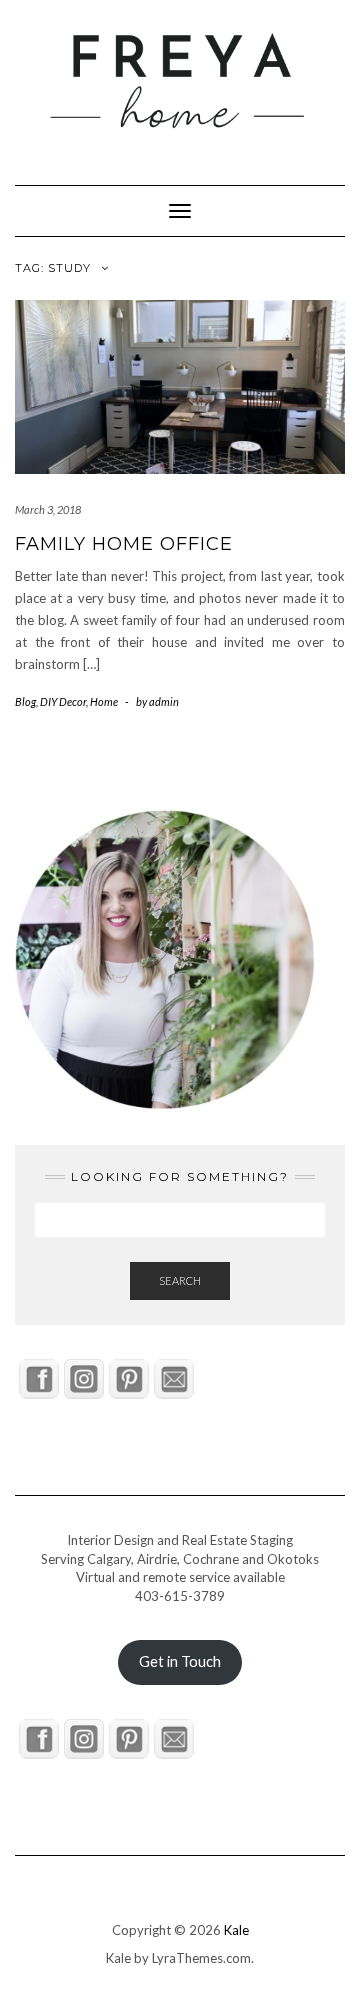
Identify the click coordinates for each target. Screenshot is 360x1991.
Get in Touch (180, 1661)
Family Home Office (124, 544)
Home (104, 701)
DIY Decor (63, 701)
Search (180, 1280)
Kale (236, 1930)
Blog (25, 701)
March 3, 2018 (48, 509)
